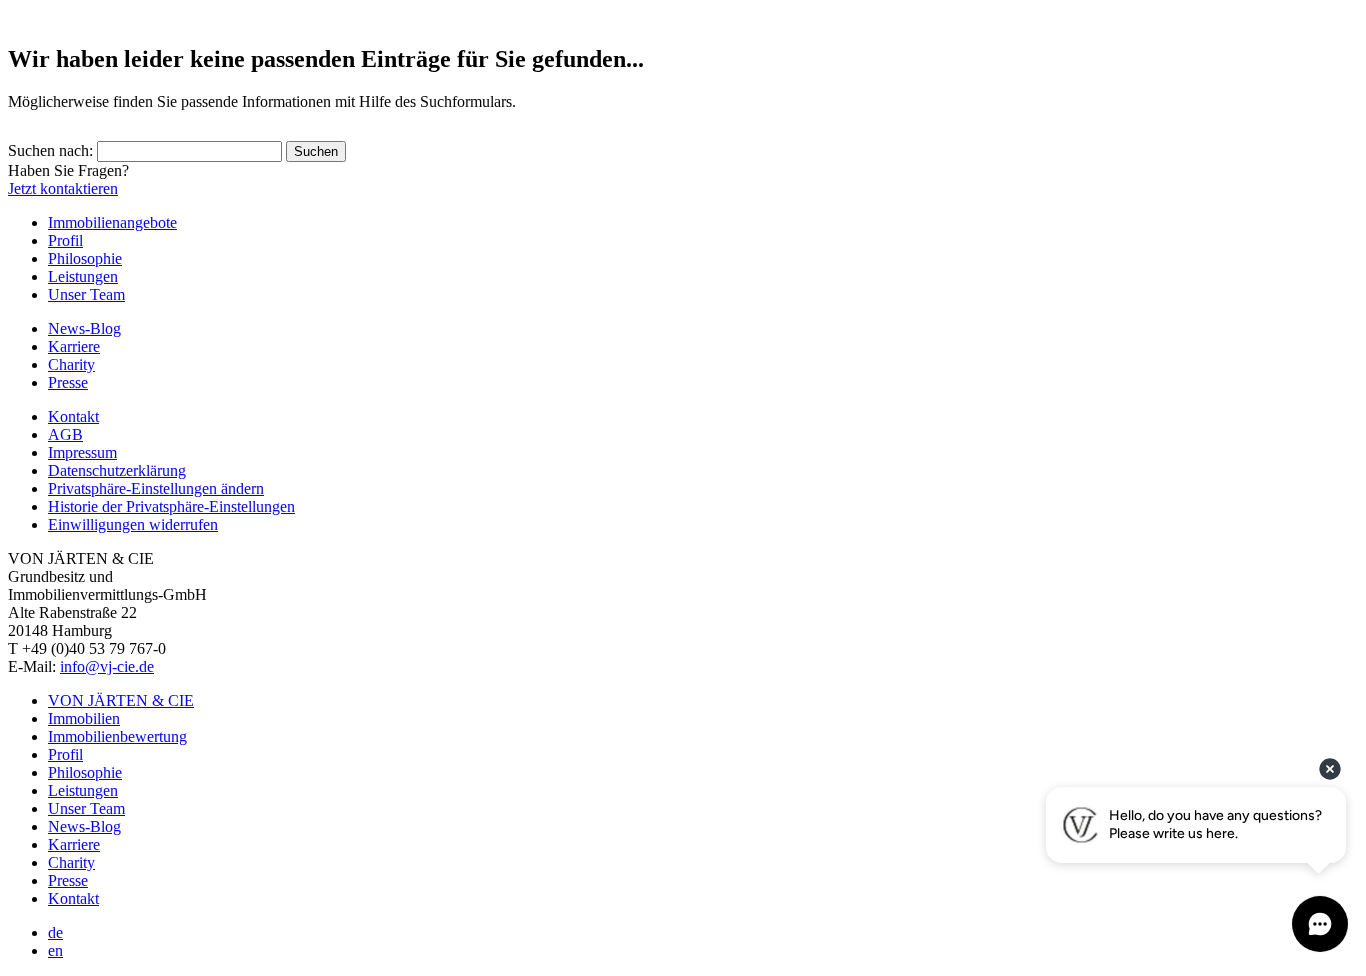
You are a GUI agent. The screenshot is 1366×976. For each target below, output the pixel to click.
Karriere (74, 346)
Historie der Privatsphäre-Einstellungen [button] (171, 506)
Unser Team (86, 294)
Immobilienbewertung (117, 736)
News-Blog (84, 328)
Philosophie (85, 258)
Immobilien (84, 718)
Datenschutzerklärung (117, 470)
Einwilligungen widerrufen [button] (133, 524)
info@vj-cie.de (107, 666)
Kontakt (73, 416)
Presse (68, 382)
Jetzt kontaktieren (63, 188)
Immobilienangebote (112, 222)
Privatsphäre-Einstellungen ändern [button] (156, 488)
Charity (71, 364)
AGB (65, 434)
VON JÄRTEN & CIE (121, 700)
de (55, 932)
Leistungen (83, 276)
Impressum (82, 452)
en (55, 950)
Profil (65, 240)
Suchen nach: (50, 150)
